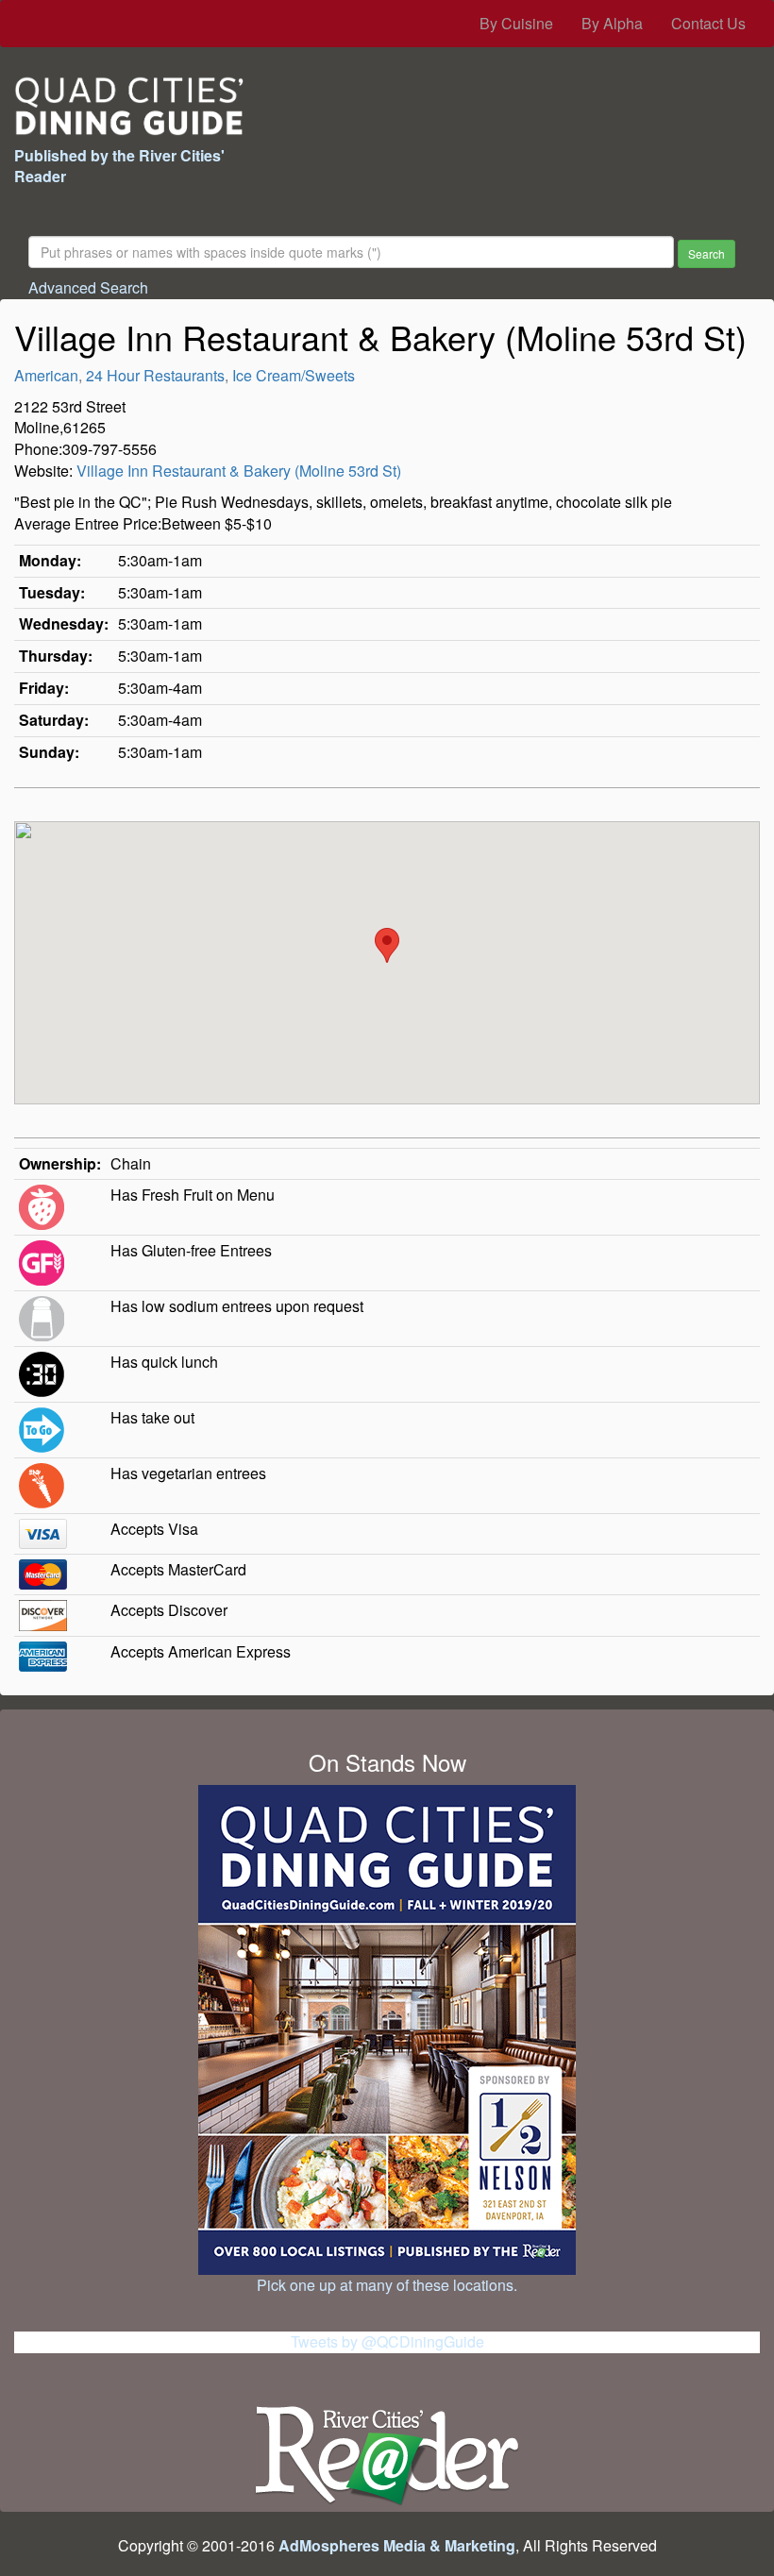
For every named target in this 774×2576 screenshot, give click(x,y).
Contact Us (708, 23)
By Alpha (612, 23)
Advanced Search (88, 287)
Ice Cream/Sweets (294, 375)
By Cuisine (516, 23)
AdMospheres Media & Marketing (397, 2545)
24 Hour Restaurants (155, 375)
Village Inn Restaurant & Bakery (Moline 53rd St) (239, 471)
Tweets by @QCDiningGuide (387, 2341)
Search (707, 253)
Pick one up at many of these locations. (387, 2285)
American (46, 375)
